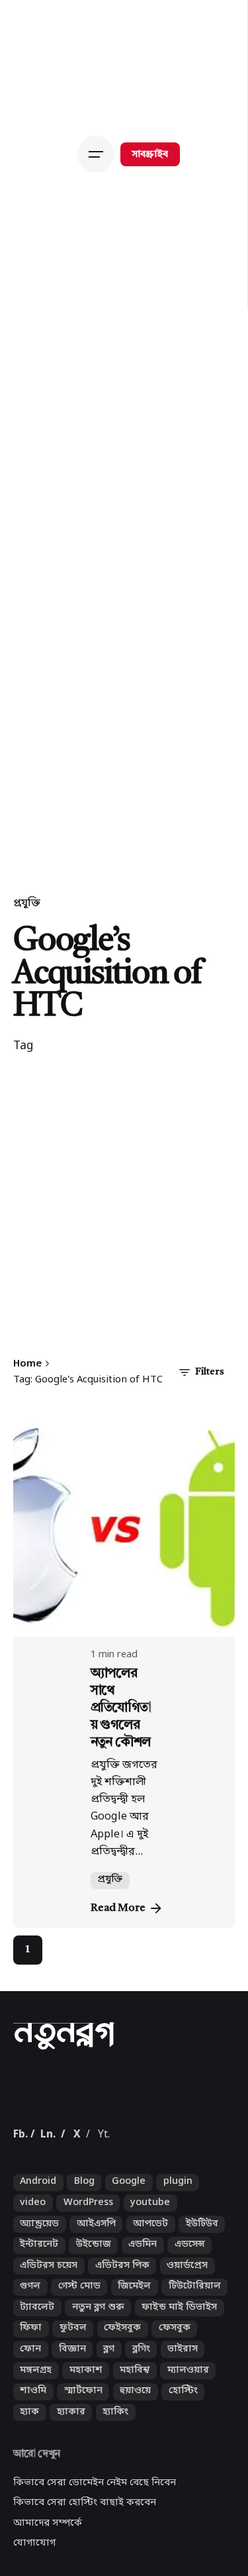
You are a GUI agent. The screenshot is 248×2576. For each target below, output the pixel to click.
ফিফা (31, 2397)
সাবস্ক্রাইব (150, 155)
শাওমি (33, 2460)
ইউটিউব (202, 2293)
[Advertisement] (124, 1212)
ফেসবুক (175, 2397)
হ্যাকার (71, 2481)
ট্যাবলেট (37, 2376)
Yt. (104, 2204)
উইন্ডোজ (94, 2314)
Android (38, 2251)
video (33, 2272)
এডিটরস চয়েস (49, 2335)
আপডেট (150, 2293)
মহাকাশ (86, 2439)
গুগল (30, 2356)
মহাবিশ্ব (135, 2439)
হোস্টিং (183, 2460)
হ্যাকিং (115, 2481)
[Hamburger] (99, 154)
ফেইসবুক (122, 2397)
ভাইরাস (183, 2419)
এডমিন (143, 2314)
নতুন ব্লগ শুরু (98, 2376)
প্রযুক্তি (27, 903)
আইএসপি (96, 2293)
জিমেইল (134, 2356)
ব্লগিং (141, 2419)
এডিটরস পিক (122, 2335)
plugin (178, 2251)
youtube (150, 2272)
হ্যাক (29, 2481)
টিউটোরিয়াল (195, 2356)
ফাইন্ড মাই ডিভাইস (179, 2376)
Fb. (21, 2204)
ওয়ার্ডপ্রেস (187, 2335)
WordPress (88, 2272)
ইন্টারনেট (39, 2314)
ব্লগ (109, 2419)
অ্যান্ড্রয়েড (39, 2293)
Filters (210, 1372)
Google (129, 2251)
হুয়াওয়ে (135, 2460)
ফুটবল (73, 2397)
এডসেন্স (190, 2314)
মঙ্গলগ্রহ (36, 2439)
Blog (84, 2251)
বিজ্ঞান (72, 2419)
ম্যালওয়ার (188, 2439)
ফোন (30, 2419)
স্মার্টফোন (83, 2460)
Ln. (48, 2204)
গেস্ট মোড (79, 2356)
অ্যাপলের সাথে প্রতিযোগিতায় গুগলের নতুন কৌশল (121, 1708)
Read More (118, 1908)
